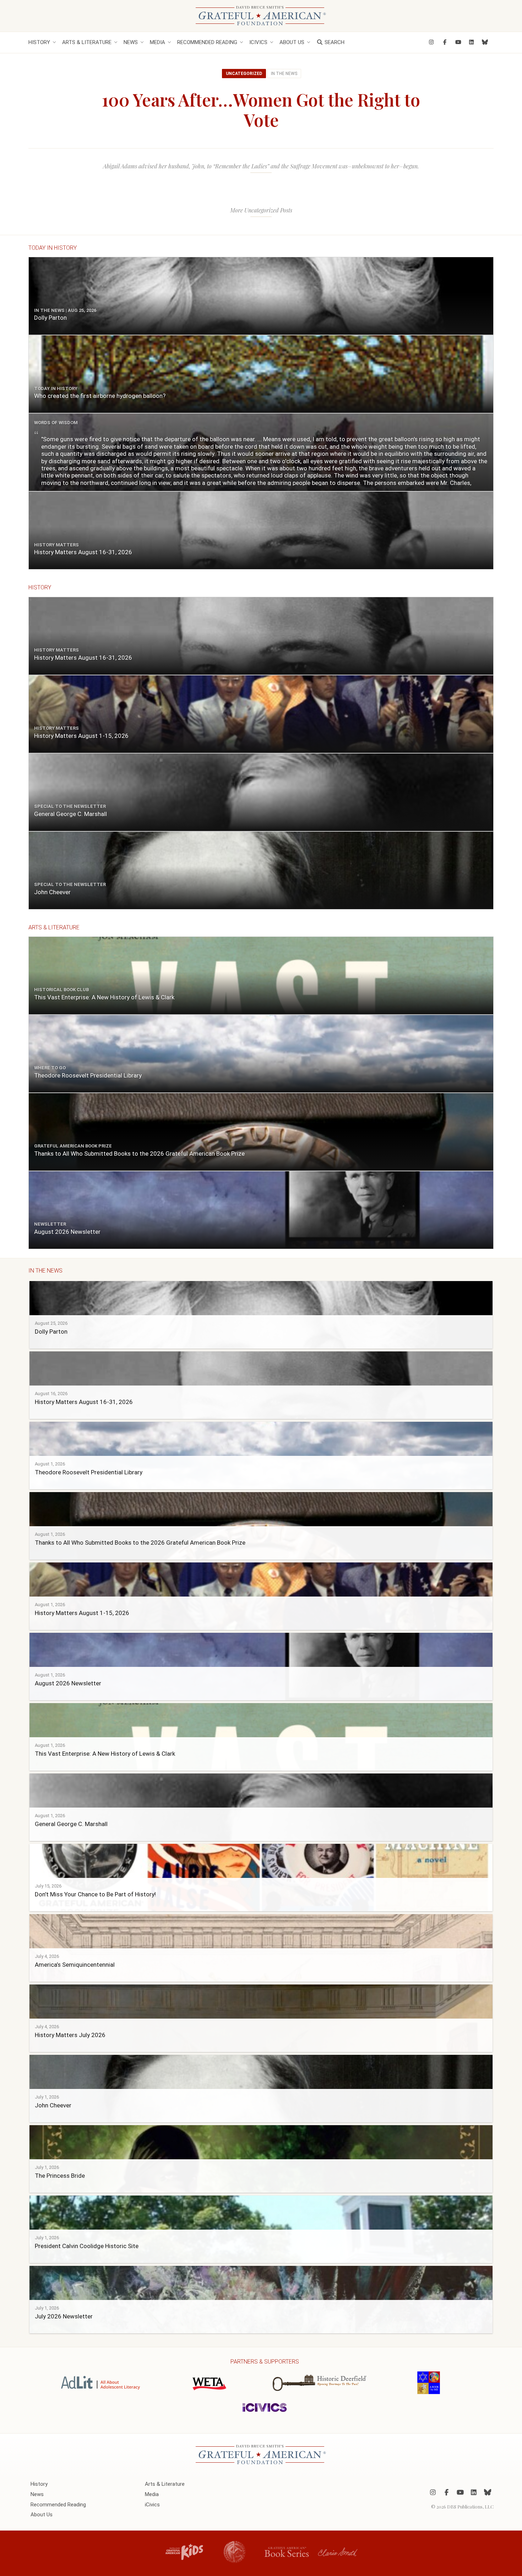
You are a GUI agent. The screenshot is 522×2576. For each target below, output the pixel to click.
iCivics (258, 42)
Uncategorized (244, 74)
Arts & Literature (87, 42)
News (131, 42)
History (39, 42)
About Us (292, 42)
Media (157, 42)
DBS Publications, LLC (470, 2507)
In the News (284, 74)
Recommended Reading (207, 42)
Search (334, 42)
